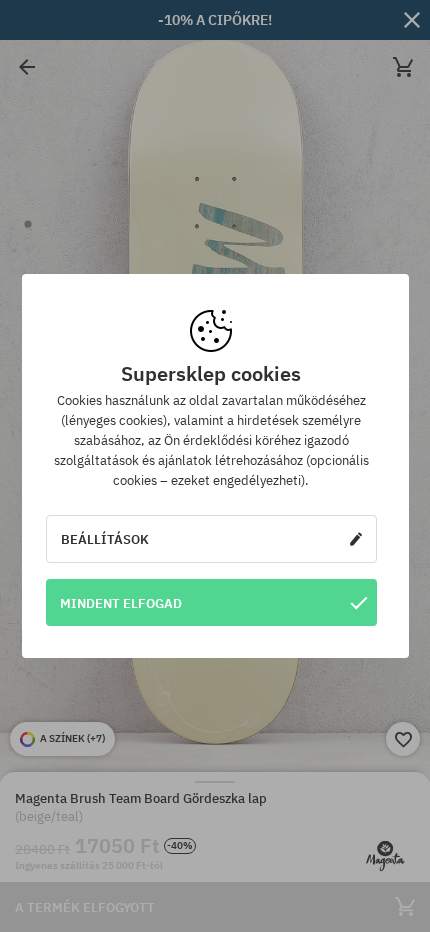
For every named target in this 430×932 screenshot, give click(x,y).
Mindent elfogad (121, 603)
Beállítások (105, 539)
